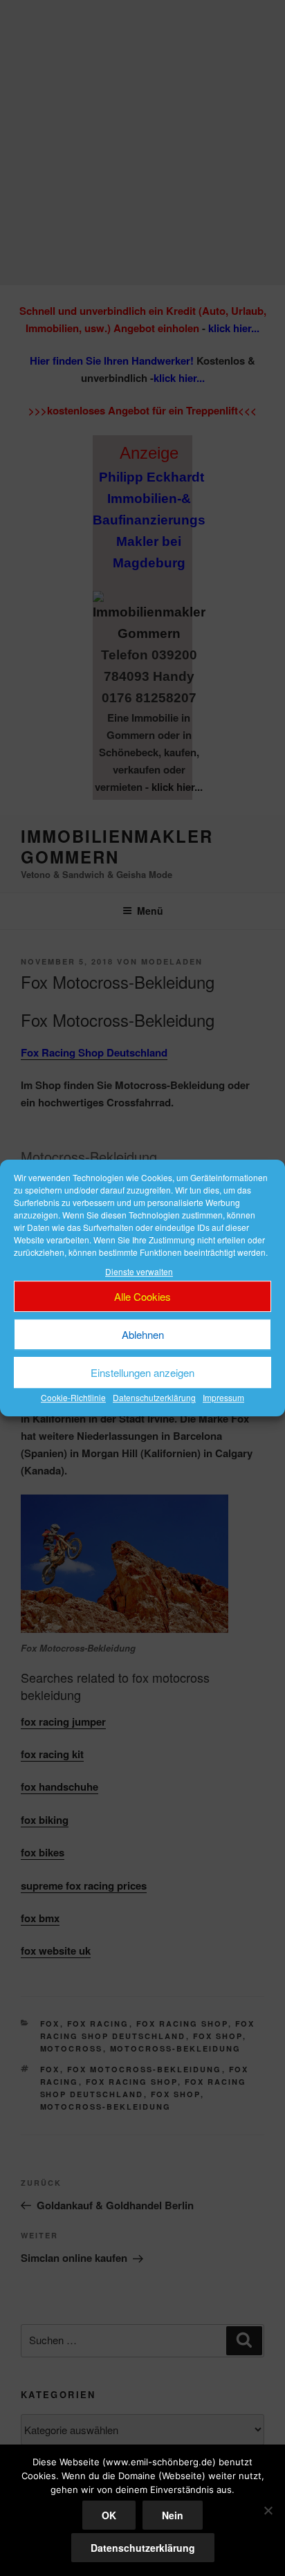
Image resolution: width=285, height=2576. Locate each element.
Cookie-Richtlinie (73, 1398)
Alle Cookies (142, 1296)
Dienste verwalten (139, 1271)
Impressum (223, 1398)
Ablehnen (143, 1334)
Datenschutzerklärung (154, 1398)
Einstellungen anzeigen (142, 1372)
